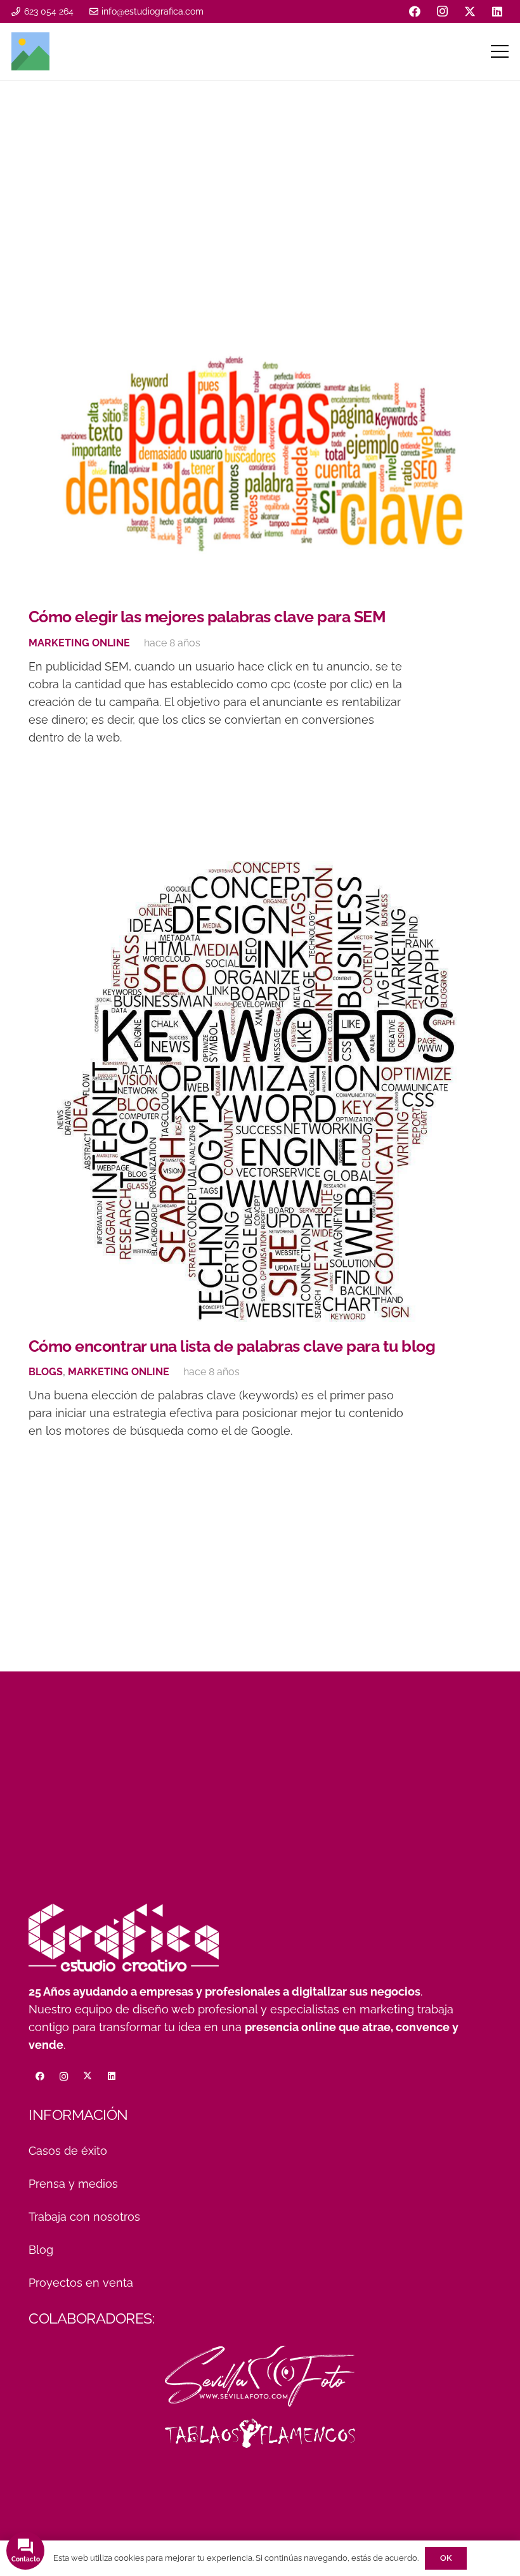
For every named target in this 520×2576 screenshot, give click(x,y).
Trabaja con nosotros (84, 2217)
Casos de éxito (68, 2151)
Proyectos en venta (81, 2283)
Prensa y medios (73, 2184)
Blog (41, 2250)
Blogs (46, 1372)
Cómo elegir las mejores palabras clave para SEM (207, 617)
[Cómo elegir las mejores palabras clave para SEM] (260, 453)
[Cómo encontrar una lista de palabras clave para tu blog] (260, 1092)
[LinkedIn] (497, 11)
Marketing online (79, 643)
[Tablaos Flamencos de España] (260, 2433)
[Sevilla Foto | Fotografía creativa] (260, 2376)
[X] (470, 11)
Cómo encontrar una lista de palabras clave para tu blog (232, 1346)
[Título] (30, 51)
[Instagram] (443, 11)
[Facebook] (415, 11)
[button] (500, 51)
